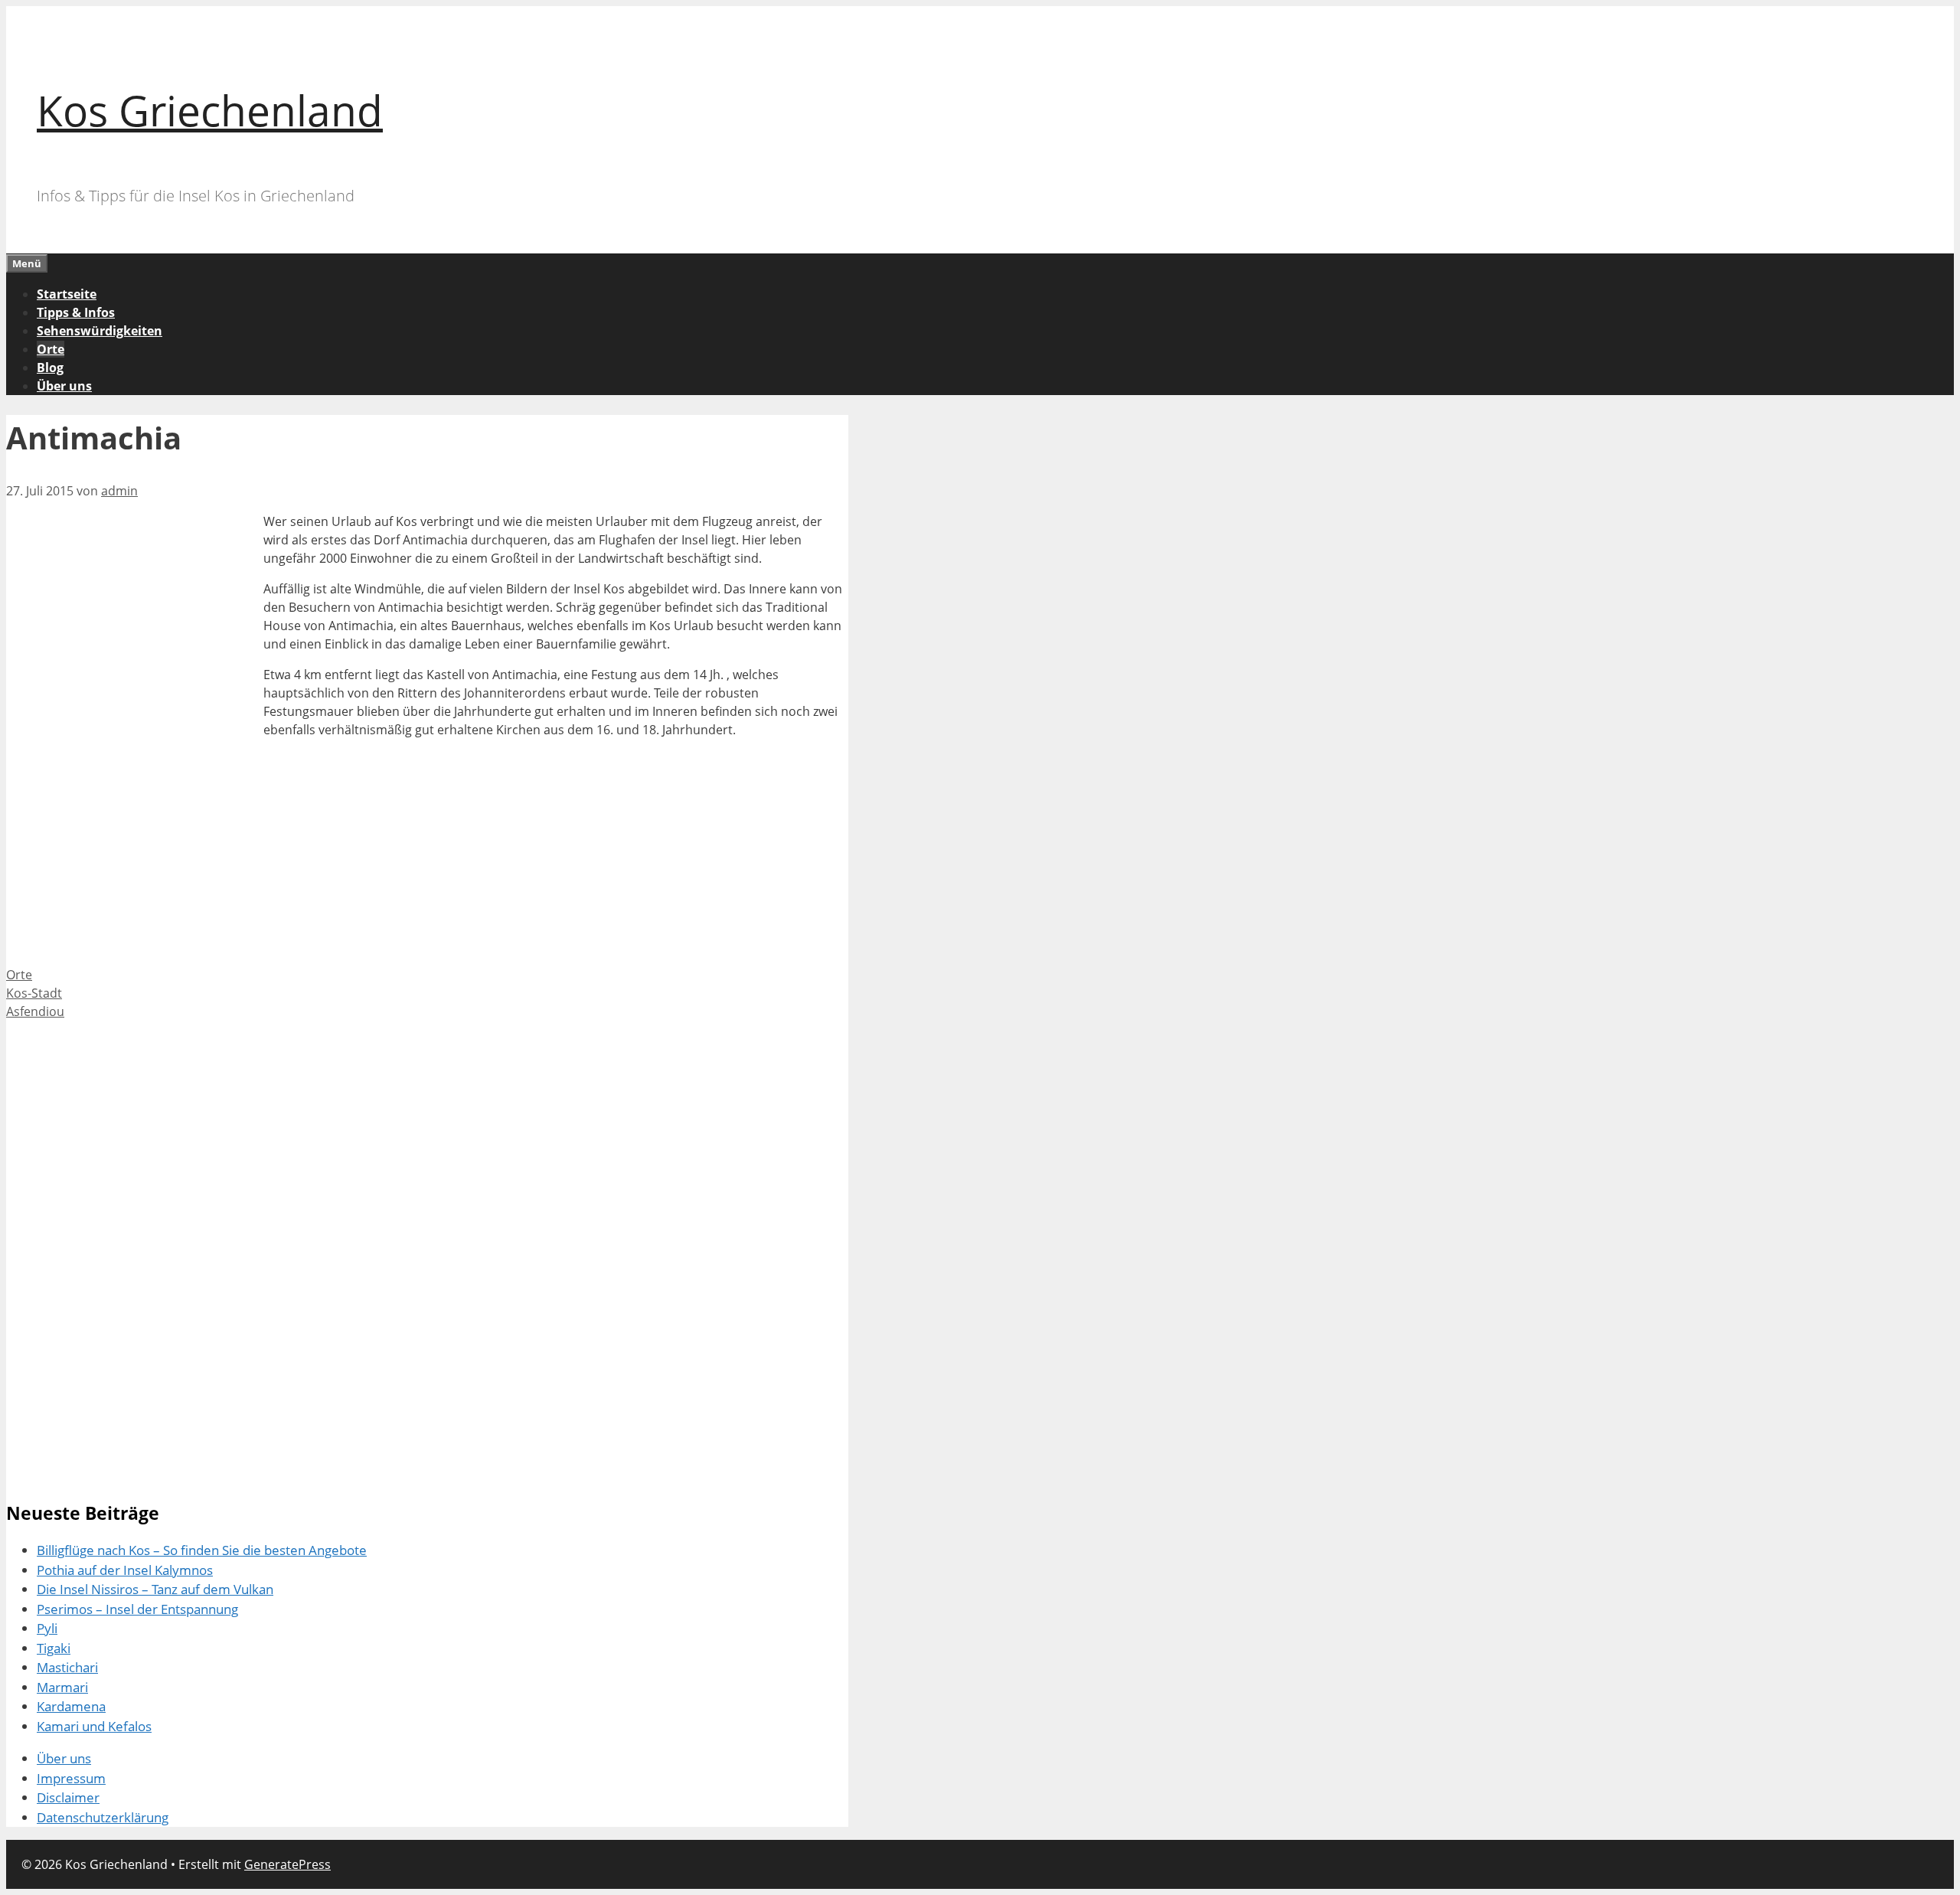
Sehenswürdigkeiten (100, 331)
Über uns (64, 386)
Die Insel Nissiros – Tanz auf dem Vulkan (155, 1589)
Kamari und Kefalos (94, 1726)
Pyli (47, 1628)
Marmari (62, 1687)
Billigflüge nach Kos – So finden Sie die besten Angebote (202, 1550)
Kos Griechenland (210, 110)
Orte (51, 349)
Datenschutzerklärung (103, 1817)
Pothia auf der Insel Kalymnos (125, 1570)
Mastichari (67, 1667)
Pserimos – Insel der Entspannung (137, 1609)
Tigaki (54, 1648)
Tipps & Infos (76, 312)
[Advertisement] (135, 619)
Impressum (71, 1778)
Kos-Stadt (34, 993)
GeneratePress (287, 1864)
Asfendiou (35, 1011)
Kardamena (71, 1706)
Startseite (67, 294)
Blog (50, 368)
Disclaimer (68, 1797)
